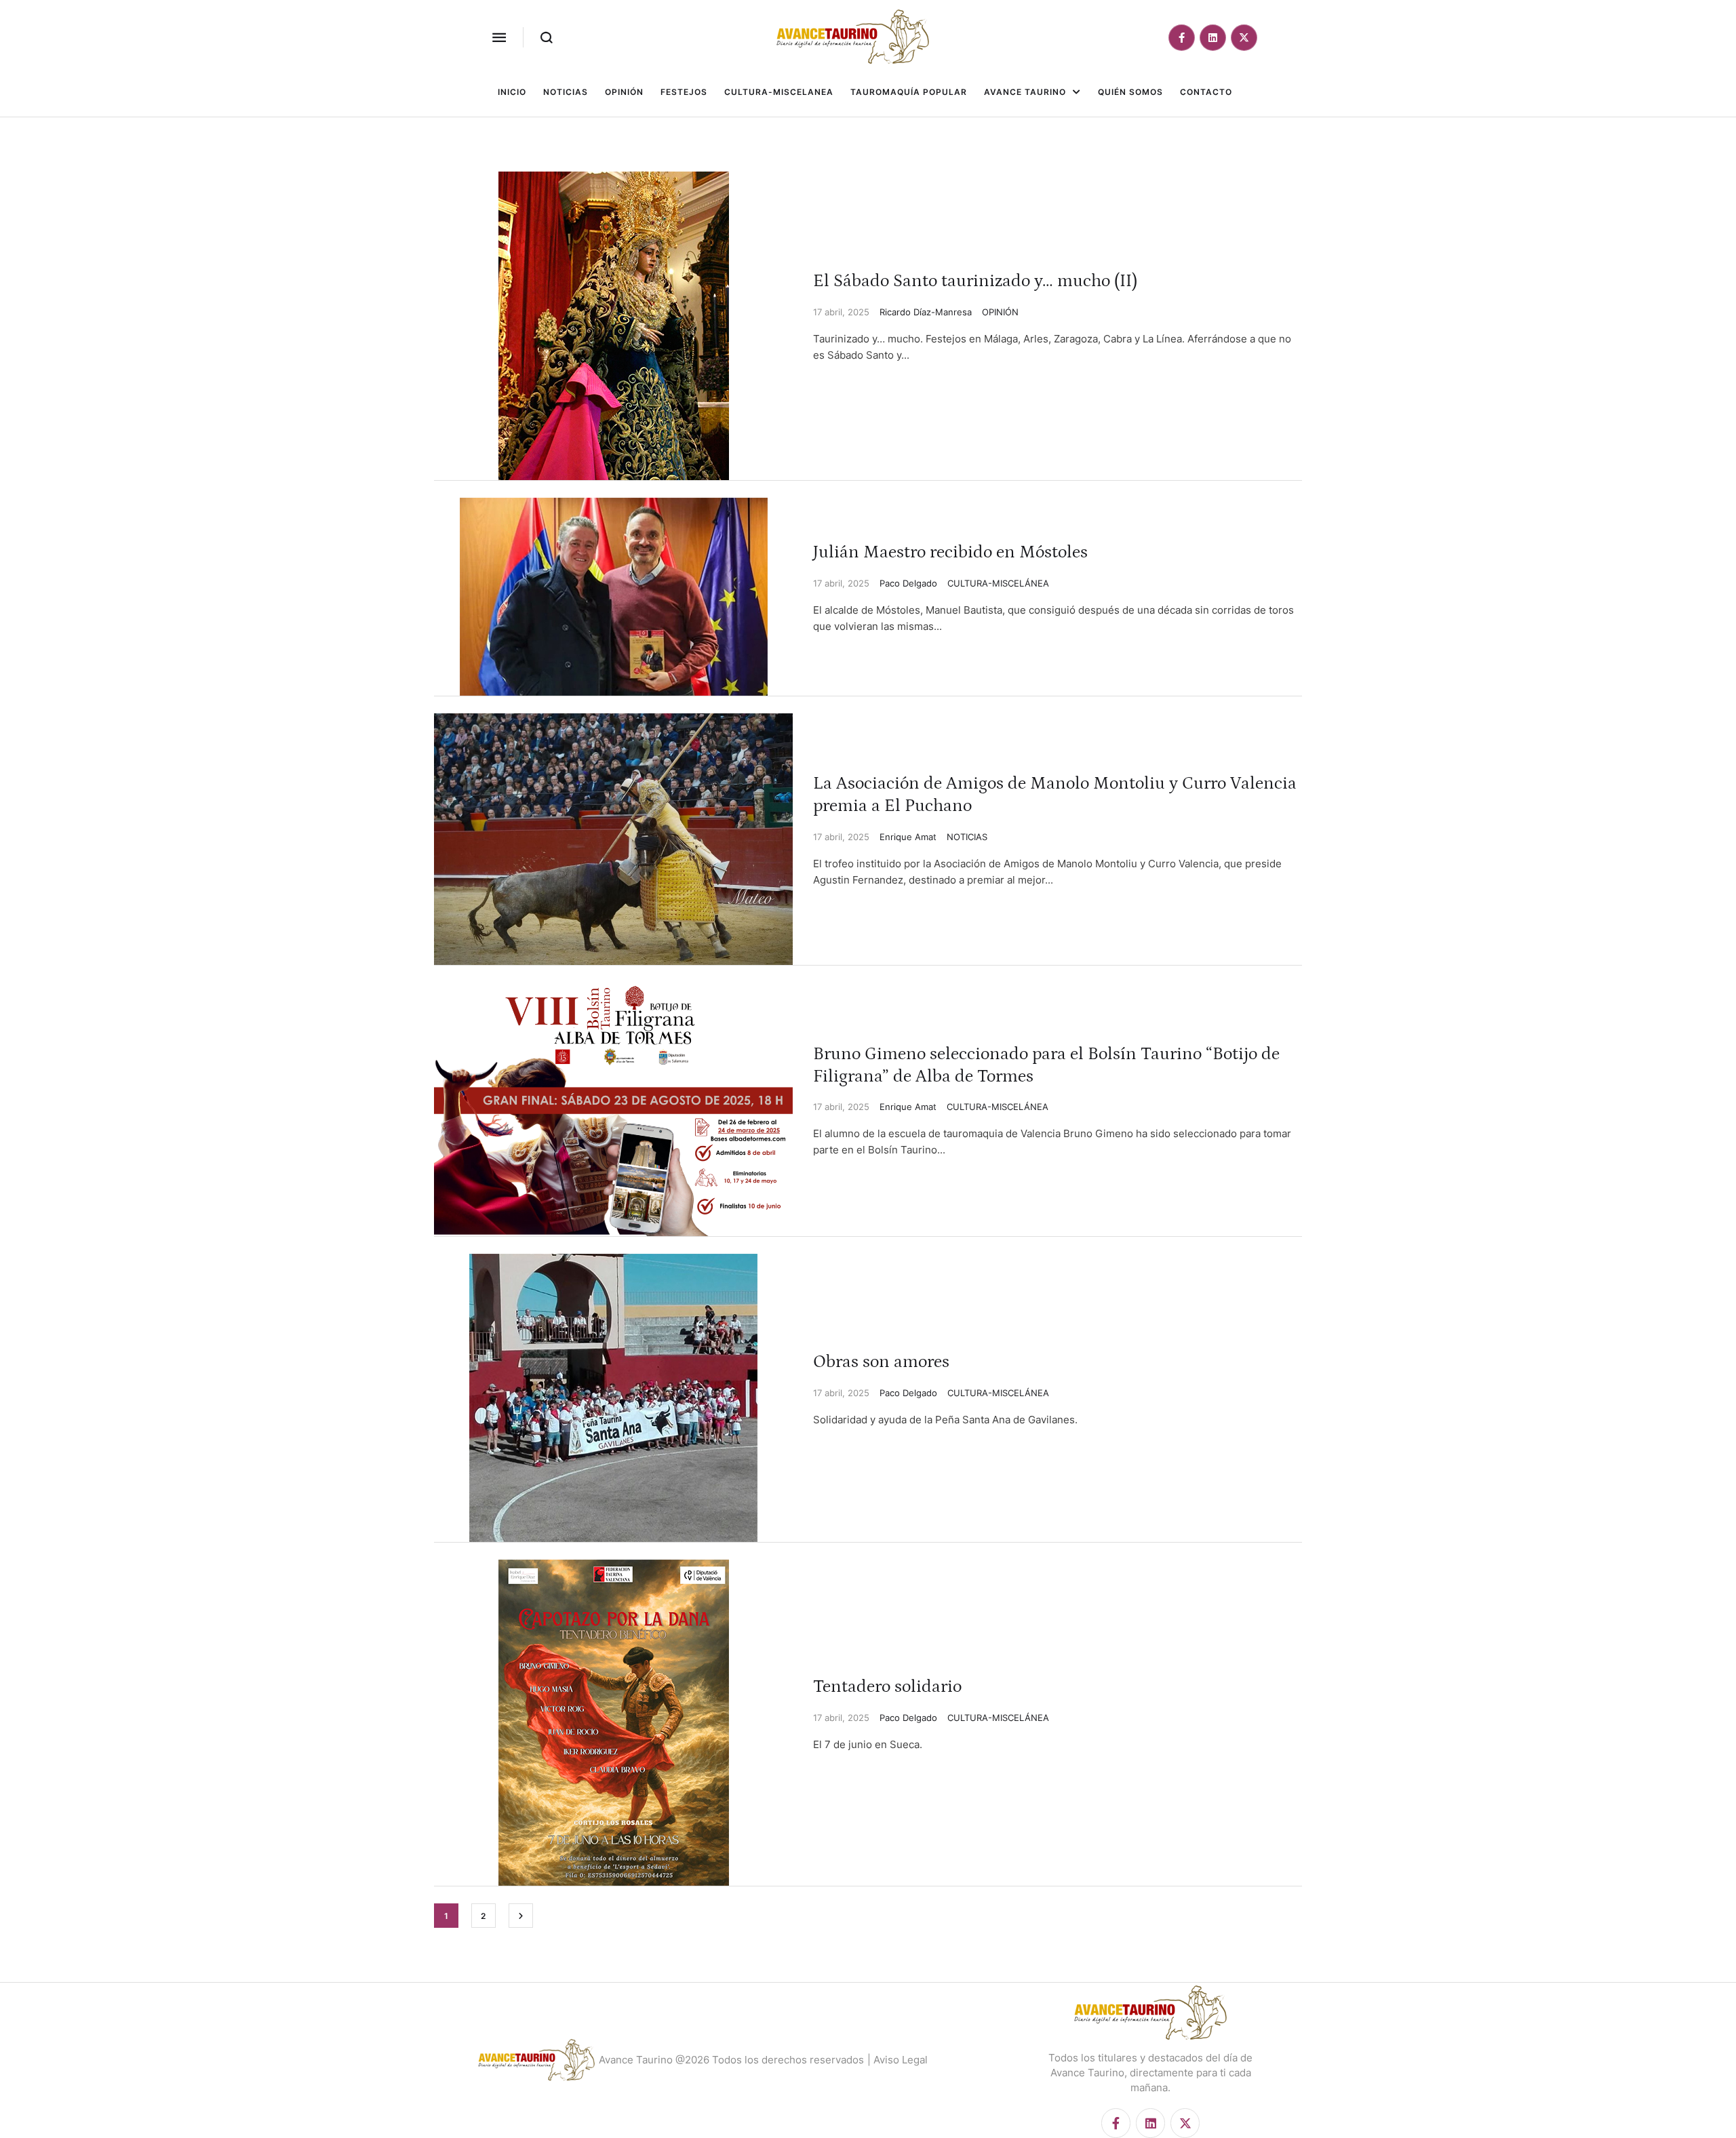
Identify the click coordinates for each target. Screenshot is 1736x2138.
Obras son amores (881, 1362)
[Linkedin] (1213, 38)
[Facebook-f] (1182, 38)
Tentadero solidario (887, 1687)
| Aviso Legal (897, 2060)
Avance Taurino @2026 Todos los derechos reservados (731, 2060)
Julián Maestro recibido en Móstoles (950, 552)
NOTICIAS (967, 837)
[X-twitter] (1244, 38)
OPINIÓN (1000, 312)
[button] (499, 37)
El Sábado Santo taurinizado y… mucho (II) (975, 281)
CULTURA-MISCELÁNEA (998, 583)
